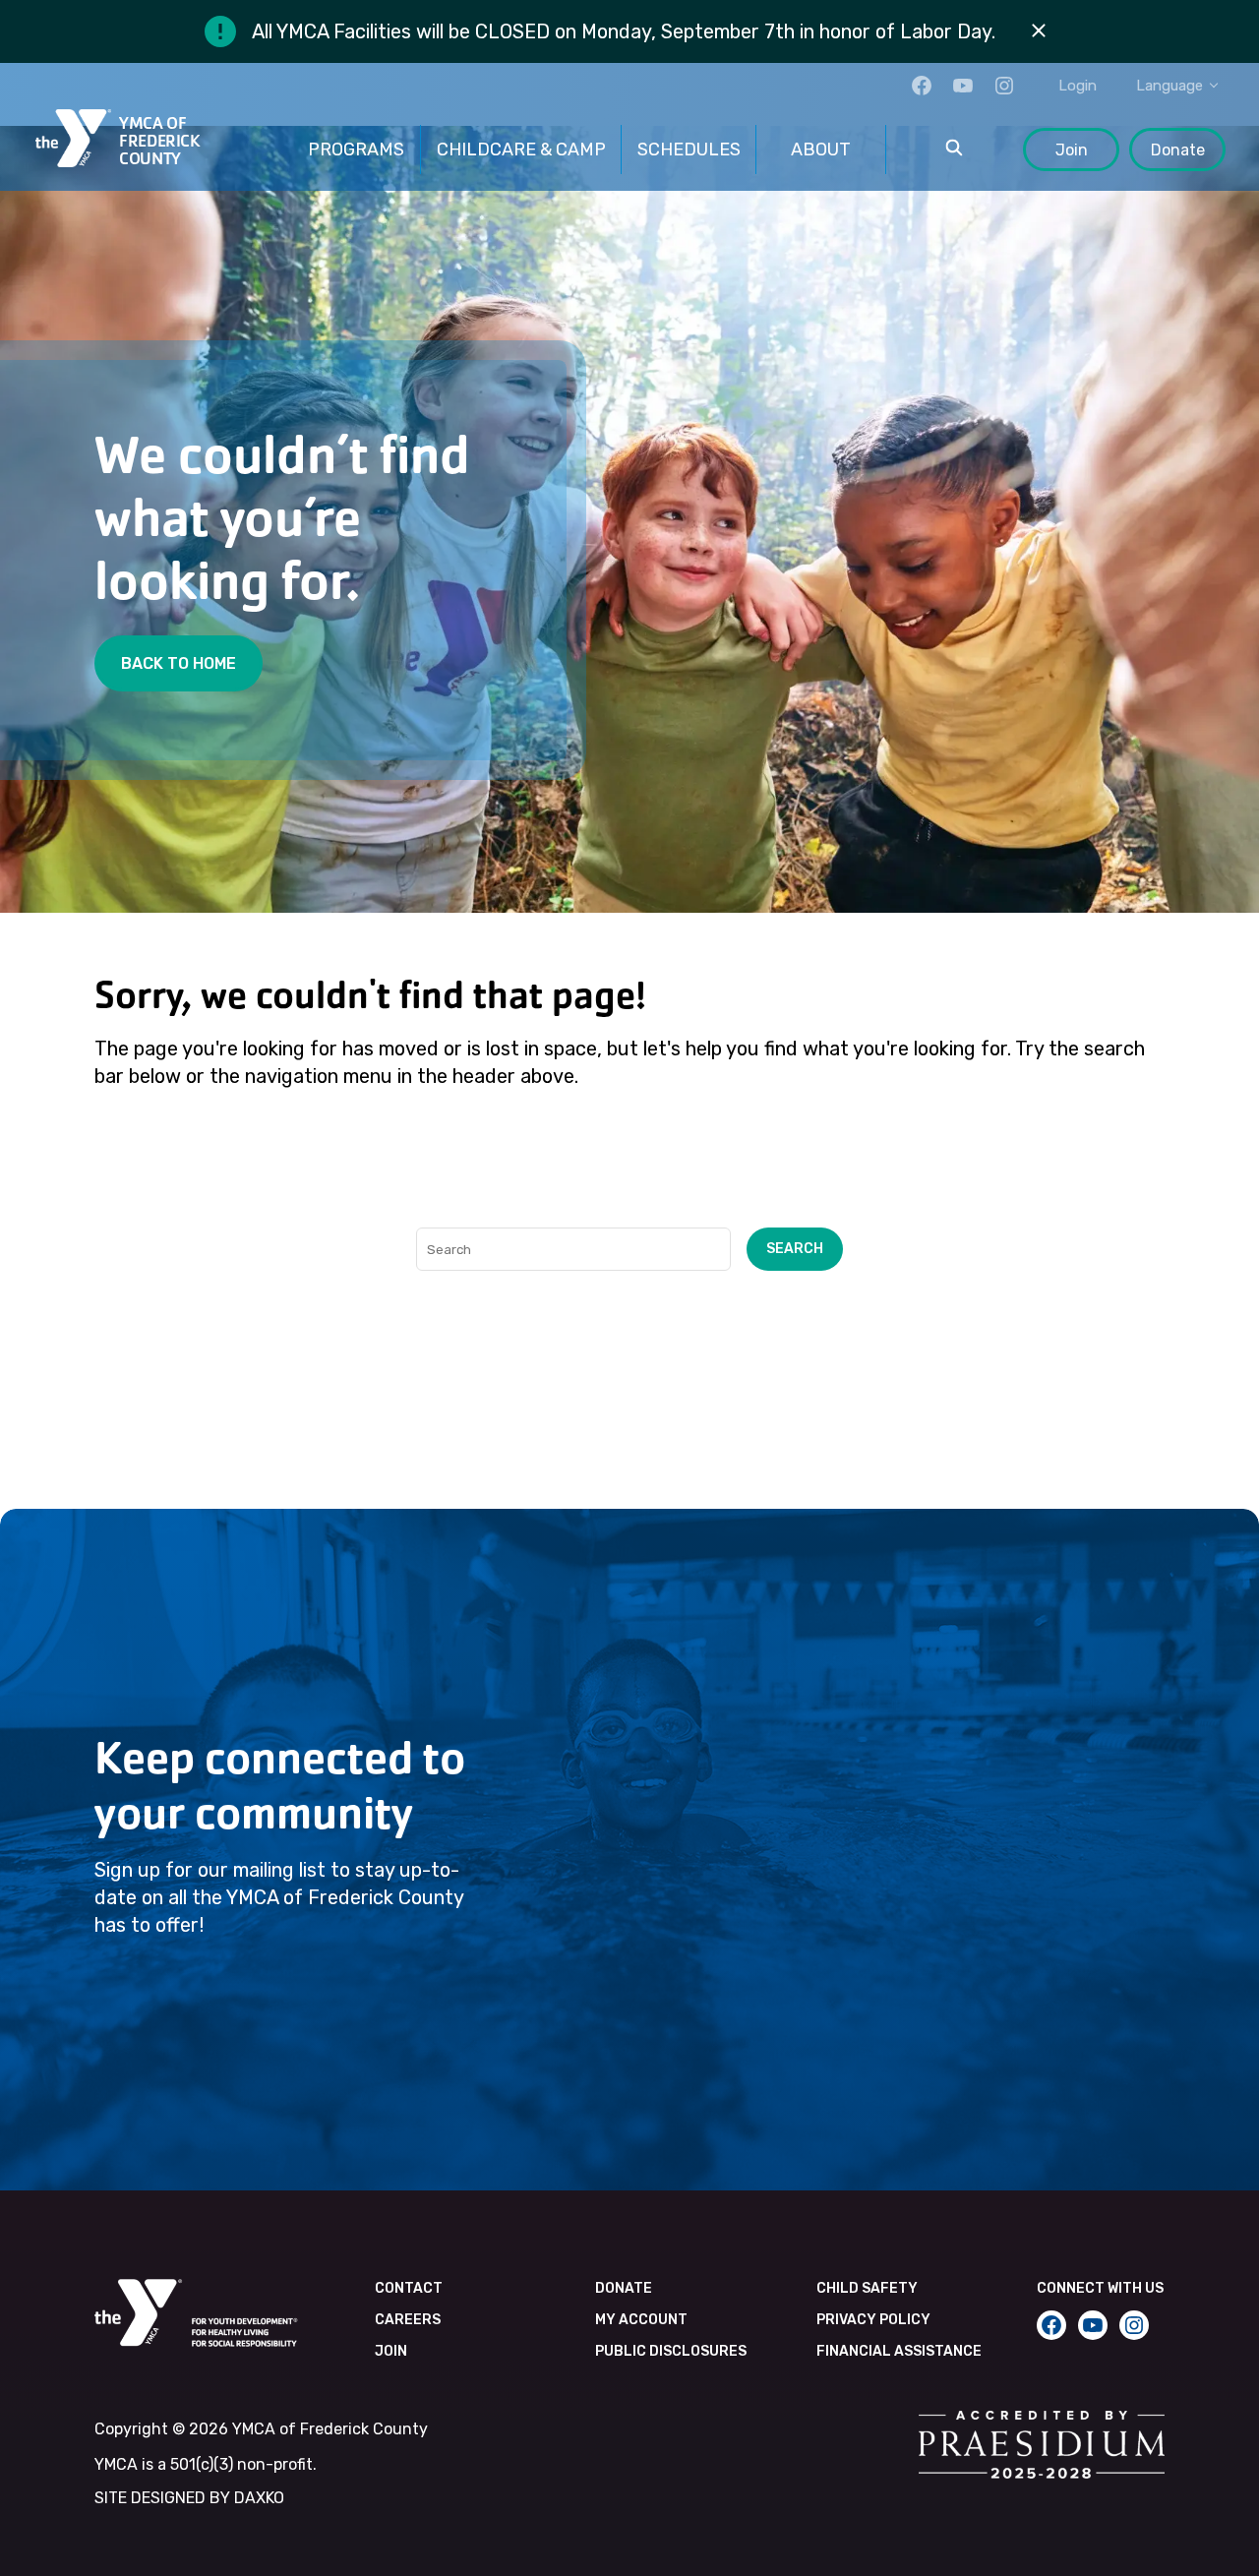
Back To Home (179, 663)
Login (1078, 86)
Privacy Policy (873, 2320)
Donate (1178, 150)
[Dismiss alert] (1039, 31)
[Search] (954, 150)
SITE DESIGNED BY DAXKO (189, 2498)
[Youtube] (963, 86)
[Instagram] (1004, 86)
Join (1072, 150)
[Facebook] (922, 86)
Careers (408, 2320)
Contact (409, 2288)
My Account (641, 2320)
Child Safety (867, 2288)
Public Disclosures (671, 2351)
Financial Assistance (899, 2351)
